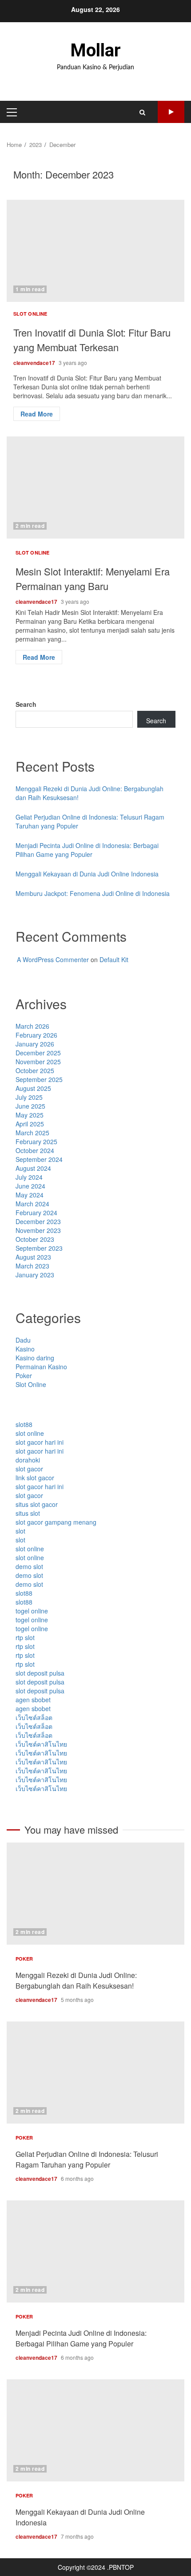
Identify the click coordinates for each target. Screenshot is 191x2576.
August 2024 (33, 1168)
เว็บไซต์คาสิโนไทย (41, 1744)
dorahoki (28, 1460)
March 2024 (32, 1204)
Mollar (95, 50)
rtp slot (25, 1637)
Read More (37, 414)
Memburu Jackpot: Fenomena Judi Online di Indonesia (93, 893)
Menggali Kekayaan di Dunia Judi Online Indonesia (87, 874)
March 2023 (32, 1266)
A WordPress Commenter (53, 959)
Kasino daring (35, 1358)
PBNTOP (121, 2567)
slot (20, 1531)
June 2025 (30, 1106)
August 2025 (33, 1088)
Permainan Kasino (41, 1367)
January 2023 (35, 1275)
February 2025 (36, 1141)
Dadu (23, 1340)
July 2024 (29, 1177)
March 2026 (32, 1026)
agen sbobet (33, 1700)
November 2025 (38, 1062)
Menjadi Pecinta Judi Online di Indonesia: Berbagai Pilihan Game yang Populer (87, 850)
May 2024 (30, 1195)
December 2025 (38, 1053)
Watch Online (171, 112)
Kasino (25, 1349)
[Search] (142, 112)
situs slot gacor (37, 1504)
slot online (30, 1433)
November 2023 (38, 1230)
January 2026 (35, 1044)
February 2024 (36, 1213)
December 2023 (38, 1221)
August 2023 (33, 1257)
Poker (24, 1375)
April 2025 (30, 1124)
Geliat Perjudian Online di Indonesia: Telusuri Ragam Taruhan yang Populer (95, 2073)
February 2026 (36, 1035)
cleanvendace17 (35, 363)
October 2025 (35, 1070)
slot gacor (29, 1469)
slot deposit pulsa (40, 1673)
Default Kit (114, 959)
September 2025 (39, 1079)
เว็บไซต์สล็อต (34, 1717)
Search (26, 704)
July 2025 (29, 1097)
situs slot (28, 1513)
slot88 (24, 1424)
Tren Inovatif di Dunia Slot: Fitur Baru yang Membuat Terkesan (95, 251)
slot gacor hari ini (40, 1442)
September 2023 (39, 1248)
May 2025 (30, 1115)
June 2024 (30, 1186)
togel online (32, 1611)
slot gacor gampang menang (56, 1522)
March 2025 (32, 1133)
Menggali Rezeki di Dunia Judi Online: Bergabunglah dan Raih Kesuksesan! (95, 1894)
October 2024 (35, 1150)
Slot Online (30, 314)
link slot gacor (35, 1478)
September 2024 (39, 1159)
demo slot (29, 1566)
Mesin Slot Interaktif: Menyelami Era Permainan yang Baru (95, 487)
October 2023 (35, 1239)
